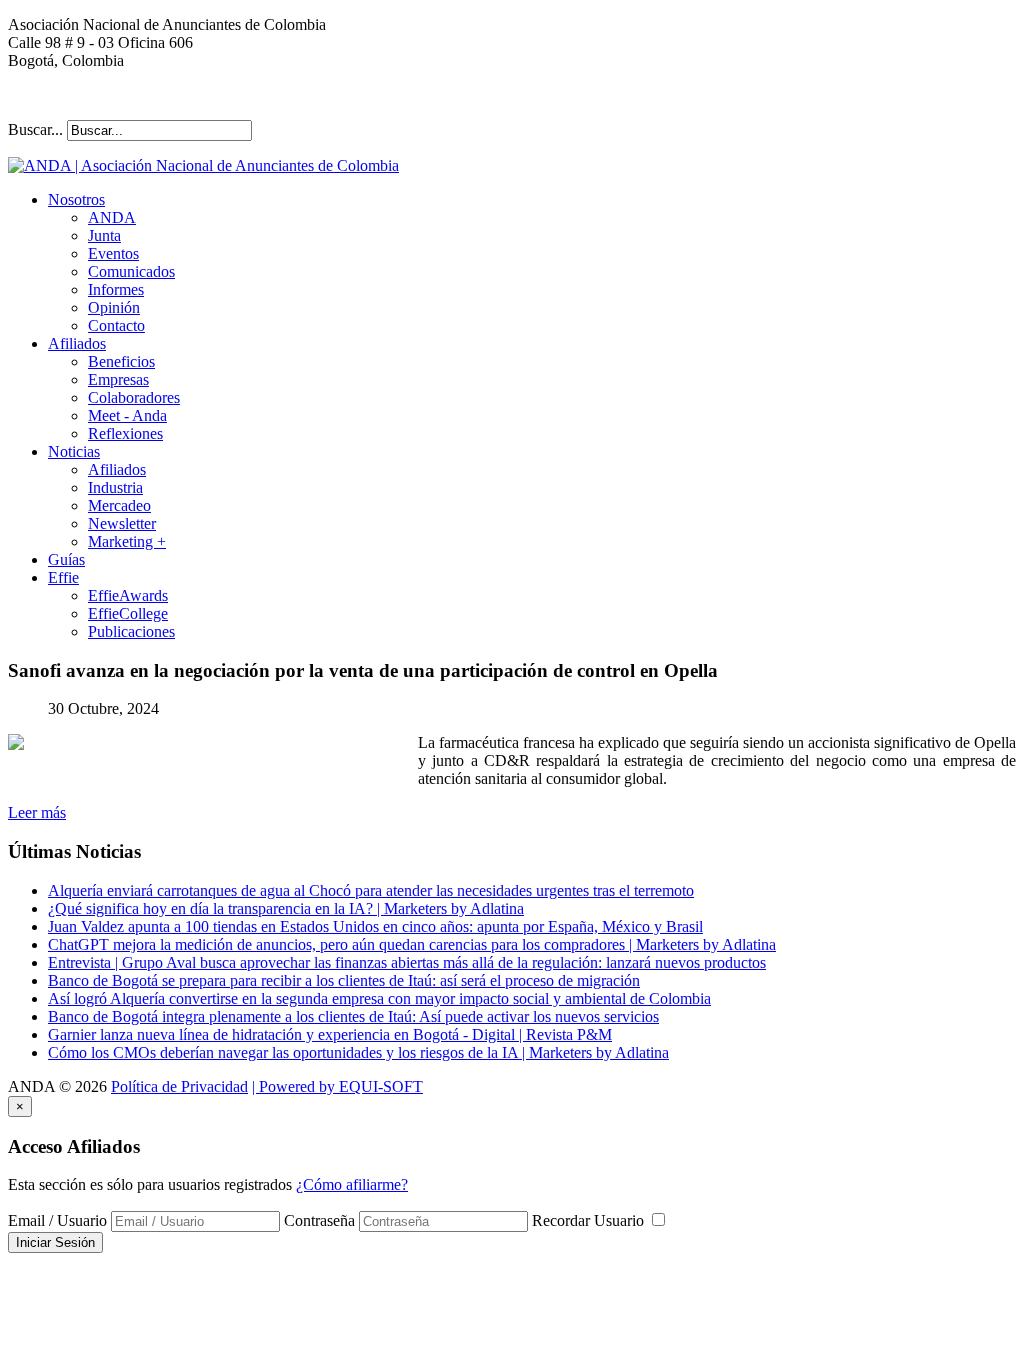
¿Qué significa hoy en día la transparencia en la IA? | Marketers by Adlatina (286, 908)
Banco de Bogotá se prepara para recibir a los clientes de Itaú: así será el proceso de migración (344, 980)
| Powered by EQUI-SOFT (337, 1086)
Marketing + (127, 541)
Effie (63, 577)
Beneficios (121, 361)
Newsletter (122, 523)
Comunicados (131, 271)
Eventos (113, 253)
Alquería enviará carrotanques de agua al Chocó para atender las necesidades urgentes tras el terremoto (371, 890)
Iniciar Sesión (55, 1242)
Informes (116, 289)
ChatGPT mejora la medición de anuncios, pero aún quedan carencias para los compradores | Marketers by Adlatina (412, 944)
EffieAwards (128, 595)
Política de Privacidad (179, 1086)
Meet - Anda (127, 415)
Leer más (37, 812)
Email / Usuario (57, 1220)
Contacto (116, 325)
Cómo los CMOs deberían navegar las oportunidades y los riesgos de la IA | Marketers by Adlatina (358, 1052)
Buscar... (35, 129)
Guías (66, 559)
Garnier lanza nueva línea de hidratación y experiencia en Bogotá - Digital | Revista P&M (330, 1034)
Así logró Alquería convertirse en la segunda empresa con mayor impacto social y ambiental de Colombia (379, 998)
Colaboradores (134, 397)
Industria (115, 487)
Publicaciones (131, 631)
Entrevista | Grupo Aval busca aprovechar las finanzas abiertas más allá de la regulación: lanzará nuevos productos (407, 962)
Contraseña (319, 1220)
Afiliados (77, 343)
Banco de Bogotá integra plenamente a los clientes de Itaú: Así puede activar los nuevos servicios (353, 1016)
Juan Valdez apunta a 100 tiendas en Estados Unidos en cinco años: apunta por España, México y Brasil (375, 926)
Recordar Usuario (590, 1220)
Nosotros (76, 199)
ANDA (112, 217)
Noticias (74, 451)
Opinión (114, 307)
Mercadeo (119, 505)
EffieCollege (128, 613)
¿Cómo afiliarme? (352, 1184)
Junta (104, 235)
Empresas (118, 379)
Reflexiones (125, 433)
